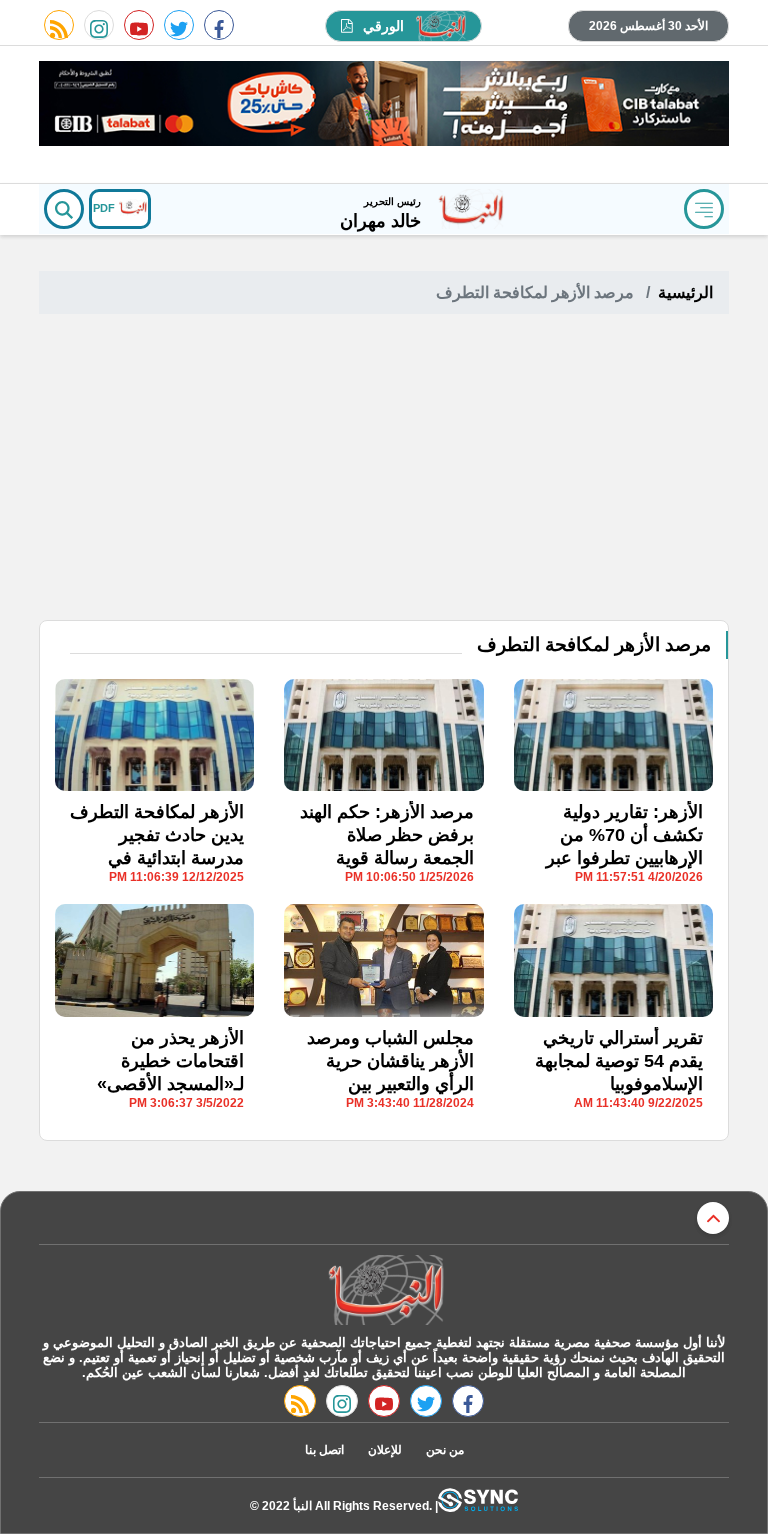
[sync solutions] (478, 1505)
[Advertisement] (384, 470)
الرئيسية (685, 292)
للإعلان (385, 1450)
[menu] (704, 209)
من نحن (445, 1450)
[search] (64, 209)
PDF (105, 208)
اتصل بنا (324, 1450)
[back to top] (713, 1218)
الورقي (383, 26)
